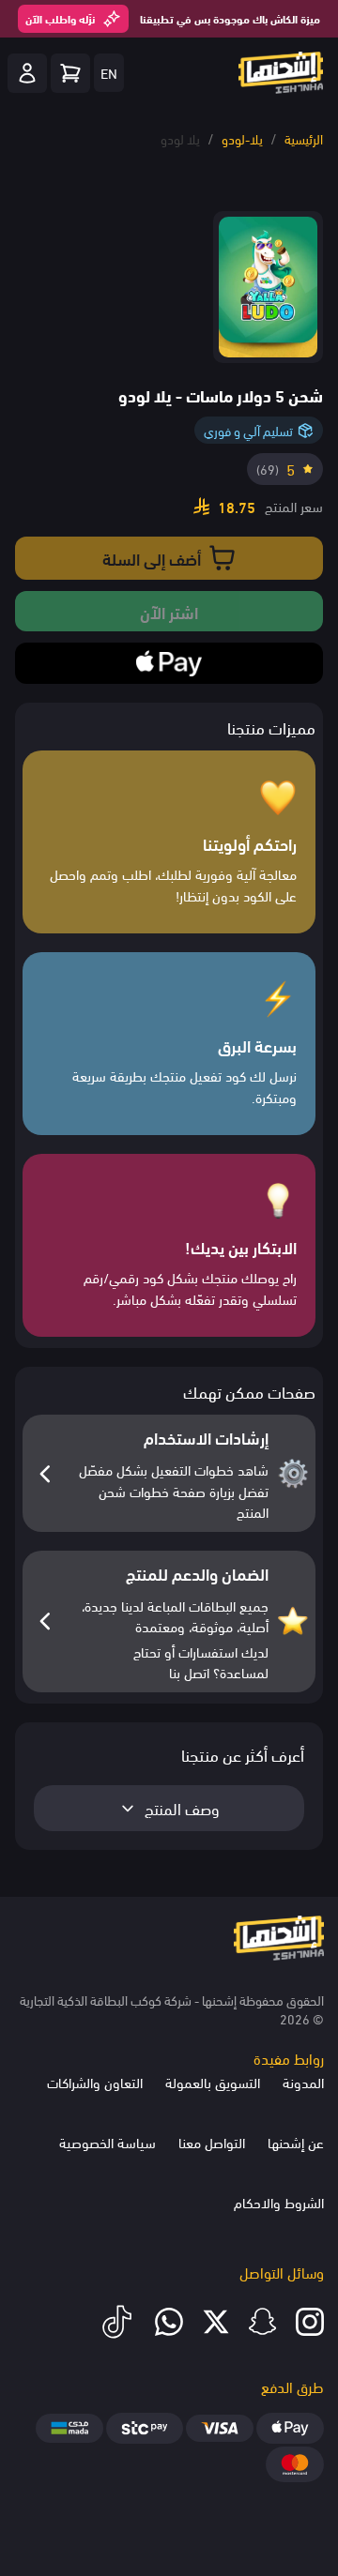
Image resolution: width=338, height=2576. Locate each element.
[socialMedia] (310, 2322)
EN (109, 72)
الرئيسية (304, 138)
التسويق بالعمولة (213, 2082)
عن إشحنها (296, 2142)
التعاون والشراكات (95, 2082)
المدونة (303, 2082)
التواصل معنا (212, 2142)
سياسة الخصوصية (108, 2142)
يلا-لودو (242, 138)
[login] (27, 73)
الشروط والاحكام (279, 2202)
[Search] (70, 73)
